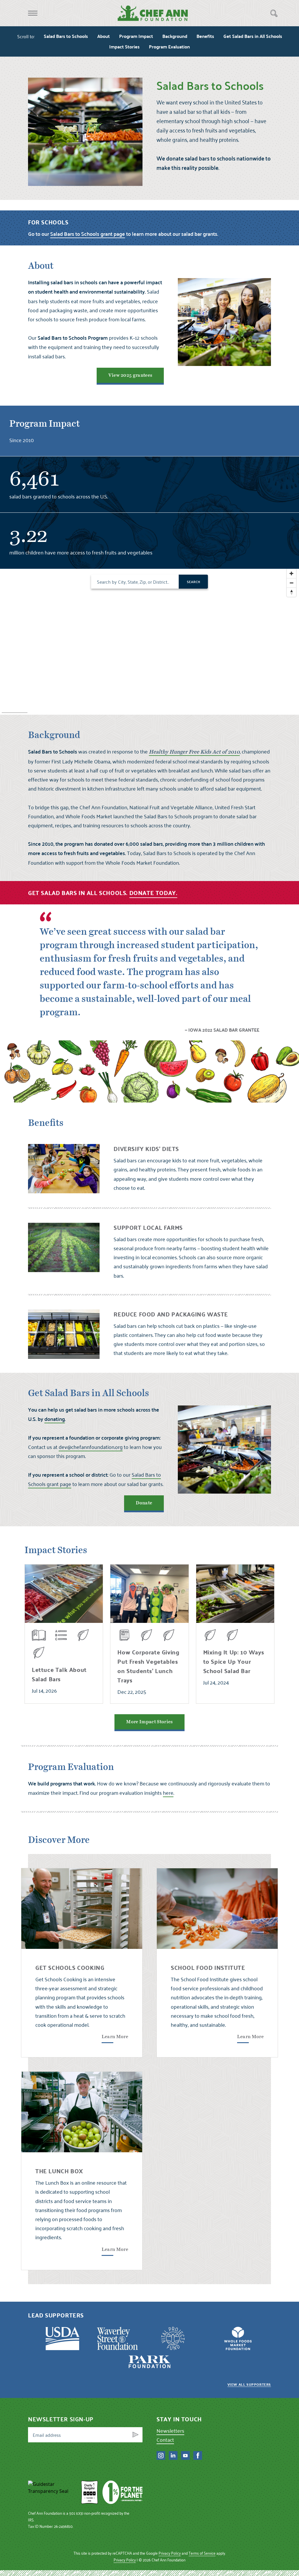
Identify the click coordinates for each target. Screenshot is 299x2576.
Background (175, 36)
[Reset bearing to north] (291, 592)
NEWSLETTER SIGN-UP (61, 2419)
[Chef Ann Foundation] (52, 2492)
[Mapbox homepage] (15, 710)
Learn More (115, 2037)
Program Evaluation (169, 47)
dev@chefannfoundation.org (91, 1447)
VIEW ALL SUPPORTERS (249, 2384)
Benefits (205, 36)
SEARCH (193, 582)
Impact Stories (124, 47)
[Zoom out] (291, 583)
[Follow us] (161, 2455)
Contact (165, 2440)
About (104, 36)
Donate (144, 1503)
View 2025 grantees (130, 375)
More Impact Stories (149, 1722)
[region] (149, 642)
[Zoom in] (291, 573)
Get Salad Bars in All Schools (253, 36)
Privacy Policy (170, 2553)
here (168, 1793)
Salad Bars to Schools (66, 36)
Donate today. (153, 893)
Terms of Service (202, 2553)
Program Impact (136, 36)
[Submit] (135, 2435)
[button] (33, 13)
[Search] (274, 13)
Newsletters (170, 2431)
